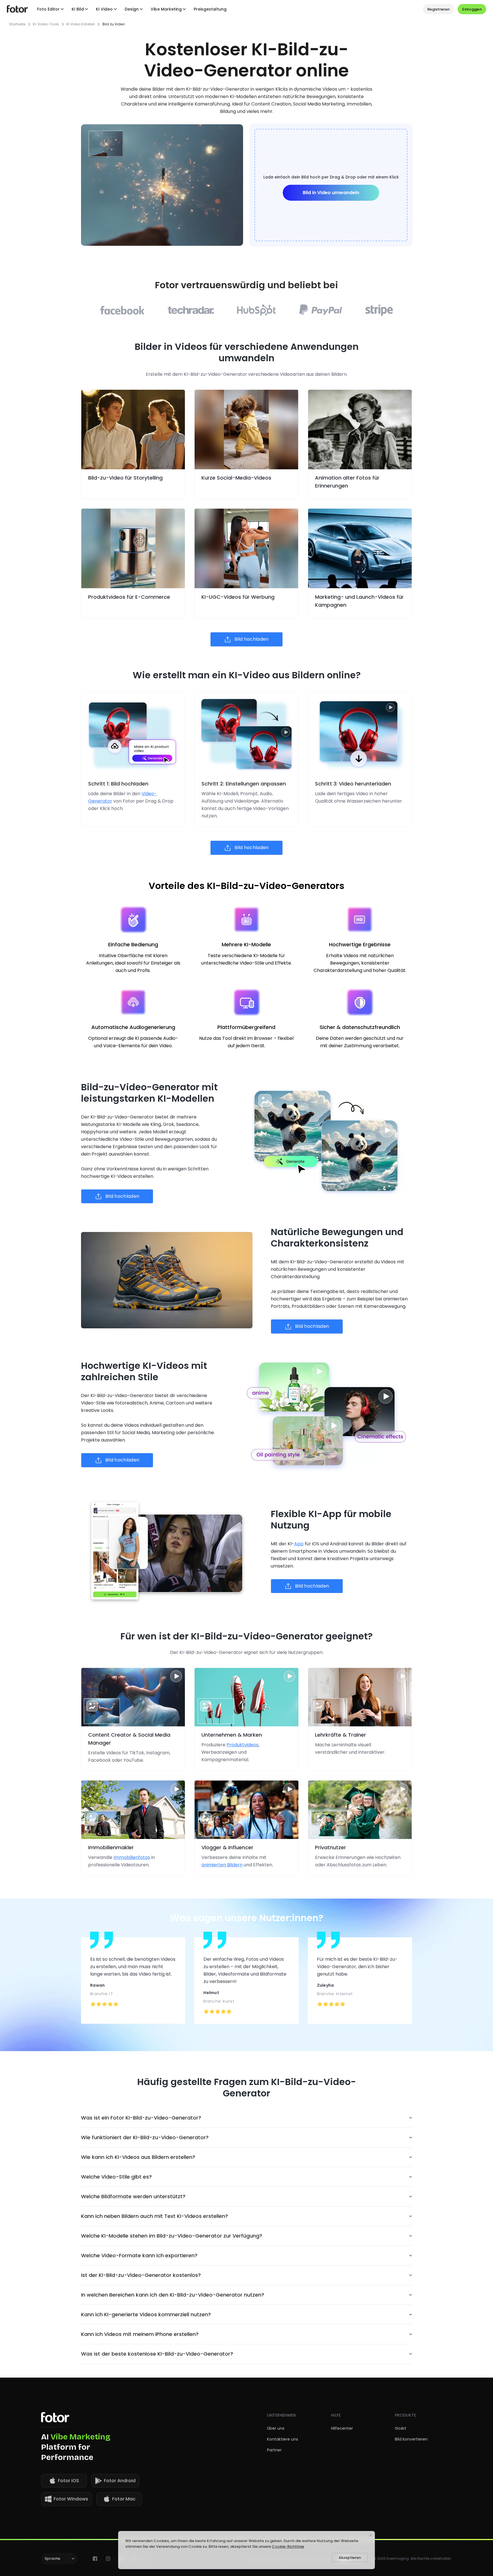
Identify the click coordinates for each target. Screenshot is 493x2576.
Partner (274, 2450)
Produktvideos (243, 1745)
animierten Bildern (222, 1865)
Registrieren (439, 9)
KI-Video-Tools (46, 24)
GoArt (401, 2428)
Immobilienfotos (132, 1857)
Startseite (17, 24)
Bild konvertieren (411, 2439)
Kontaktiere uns (283, 2439)
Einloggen (472, 9)
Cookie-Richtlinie (288, 2546)
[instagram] (108, 2559)
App (299, 1544)
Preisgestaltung (210, 9)
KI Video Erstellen (81, 24)
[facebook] (95, 2559)
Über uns (276, 2428)
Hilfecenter (342, 2428)
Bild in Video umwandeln (331, 193)
